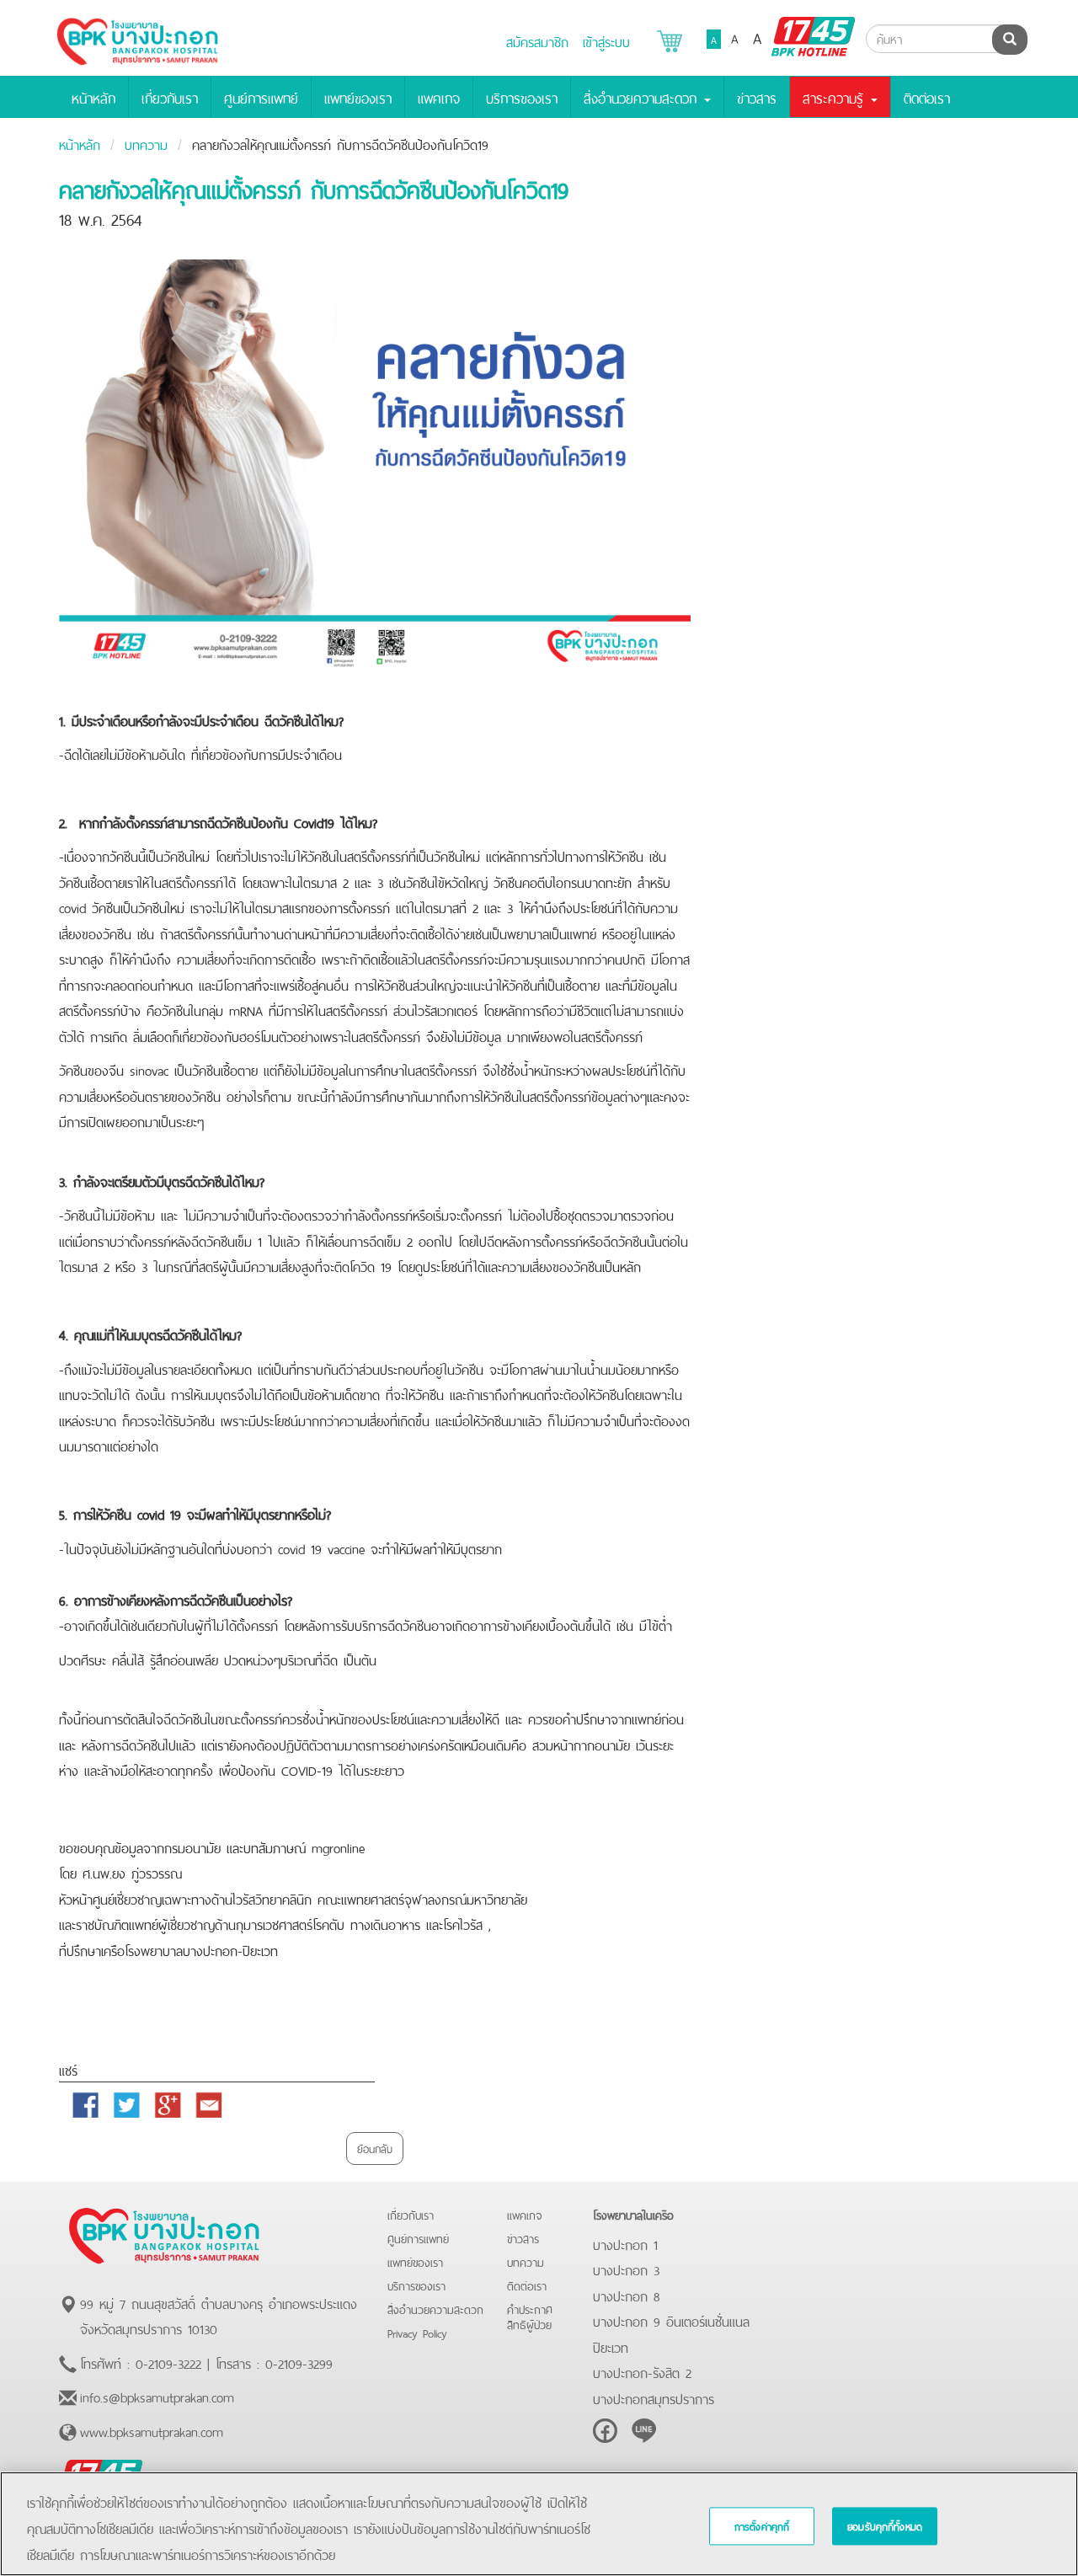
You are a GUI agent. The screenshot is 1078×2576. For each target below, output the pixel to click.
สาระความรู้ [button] (836, 97)
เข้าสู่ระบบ (606, 40)
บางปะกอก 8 (626, 2295)
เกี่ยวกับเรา (170, 97)
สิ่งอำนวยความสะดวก (435, 2309)
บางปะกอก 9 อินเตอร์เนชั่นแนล (671, 2320)
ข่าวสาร (757, 97)
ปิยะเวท (611, 2346)
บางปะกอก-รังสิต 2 (642, 2371)
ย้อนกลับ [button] (375, 2148)
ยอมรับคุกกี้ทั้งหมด (885, 2526)
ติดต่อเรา (927, 97)
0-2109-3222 (168, 2362)
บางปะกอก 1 (625, 2243)
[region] (539, 2524)
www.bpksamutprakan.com (152, 2430)
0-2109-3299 (299, 2362)
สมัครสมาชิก (537, 40)
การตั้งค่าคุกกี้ (762, 2526)
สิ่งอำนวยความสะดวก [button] (643, 97)
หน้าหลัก (93, 97)
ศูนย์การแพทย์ (261, 97)
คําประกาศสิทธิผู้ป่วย (530, 2316)
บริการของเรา (522, 97)
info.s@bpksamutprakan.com (157, 2396)
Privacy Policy (417, 2332)
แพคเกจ (439, 97)
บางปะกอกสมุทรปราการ (654, 2397)
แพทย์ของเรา (358, 97)
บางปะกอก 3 (626, 2269)
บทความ (146, 143)
